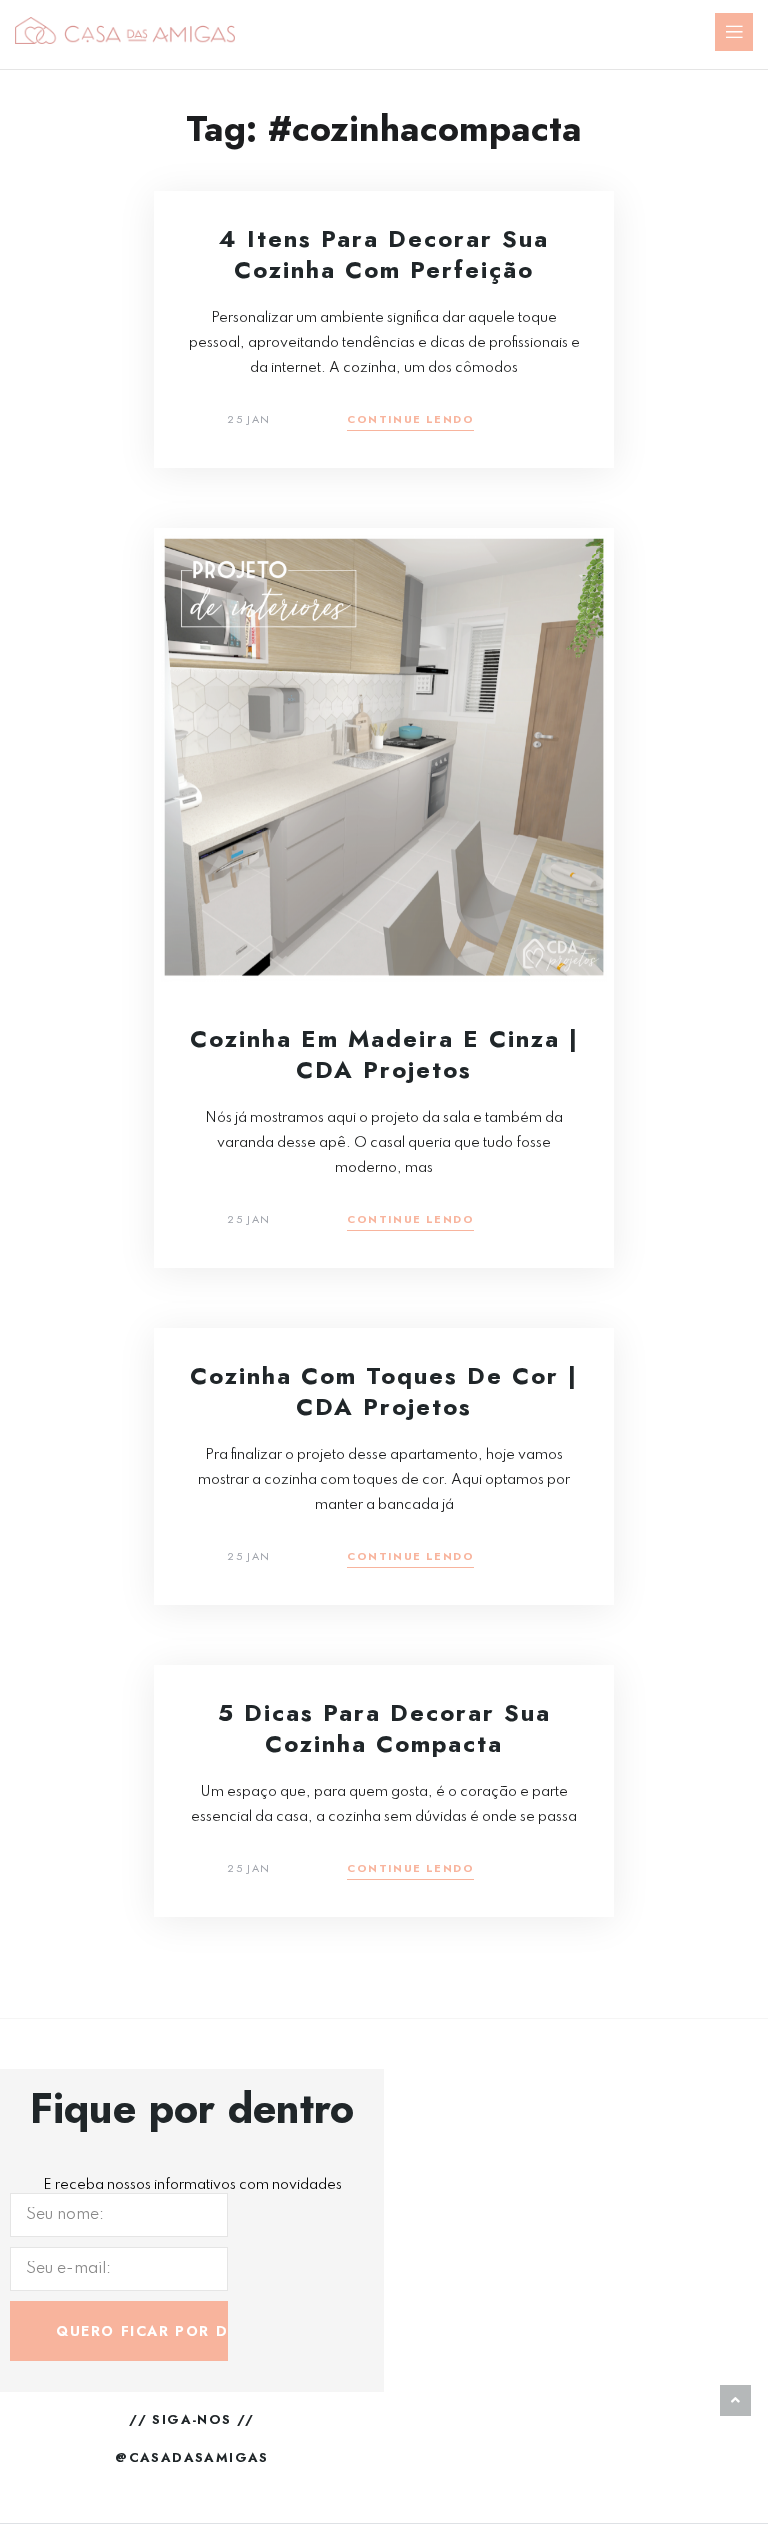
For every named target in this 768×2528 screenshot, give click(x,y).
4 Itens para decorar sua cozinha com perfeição (384, 254)
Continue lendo (410, 420)
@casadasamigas (192, 2457)
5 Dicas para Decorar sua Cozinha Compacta (384, 1728)
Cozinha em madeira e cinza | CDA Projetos (384, 1054)
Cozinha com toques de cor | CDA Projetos (384, 1391)
